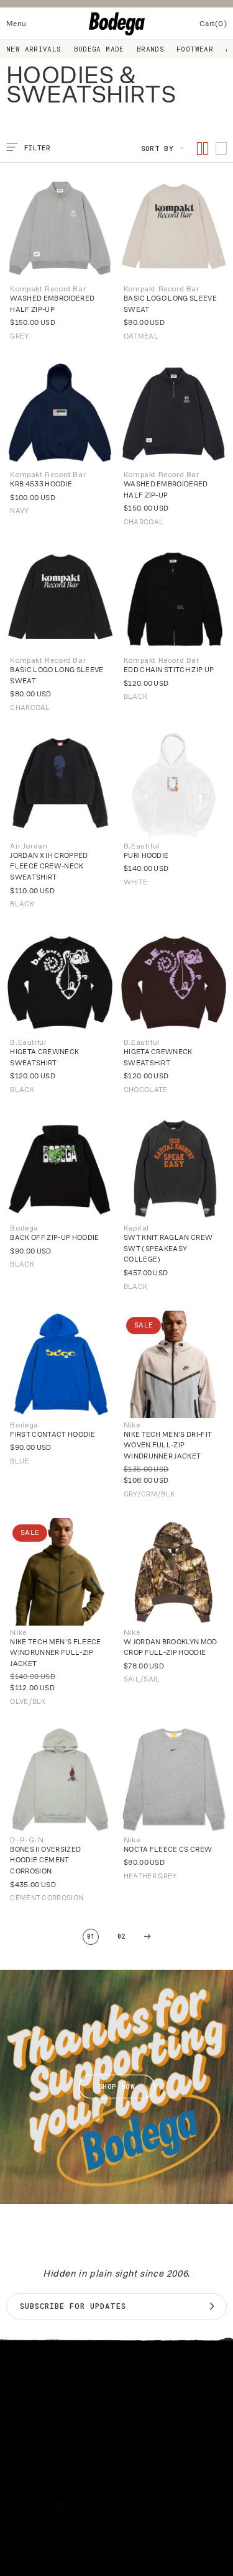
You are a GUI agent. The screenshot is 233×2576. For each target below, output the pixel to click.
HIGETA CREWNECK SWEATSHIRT (44, 1057)
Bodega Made (99, 49)
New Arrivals (34, 49)
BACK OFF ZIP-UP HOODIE (54, 1237)
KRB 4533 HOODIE (41, 484)
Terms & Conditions (47, 2530)
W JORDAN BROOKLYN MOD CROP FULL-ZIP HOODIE (171, 1647)
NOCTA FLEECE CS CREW (168, 1849)
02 (121, 1937)
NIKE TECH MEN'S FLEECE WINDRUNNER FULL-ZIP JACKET (55, 1653)
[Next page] (147, 1937)
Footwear (195, 49)
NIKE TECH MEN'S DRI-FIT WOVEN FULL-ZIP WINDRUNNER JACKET (168, 1445)
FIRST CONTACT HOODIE (53, 1434)
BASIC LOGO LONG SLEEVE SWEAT (170, 304)
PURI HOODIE (146, 855)
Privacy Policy (38, 2544)
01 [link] (91, 1937)
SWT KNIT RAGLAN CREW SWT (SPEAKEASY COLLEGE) (168, 1248)
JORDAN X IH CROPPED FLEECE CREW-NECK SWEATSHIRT (49, 866)
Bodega (65, 2570)
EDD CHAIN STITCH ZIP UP (169, 670)
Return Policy (36, 2558)
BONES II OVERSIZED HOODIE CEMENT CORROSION (45, 1860)
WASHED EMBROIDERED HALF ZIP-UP (52, 304)
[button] (16, 24)
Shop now (116, 2087)
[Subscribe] (212, 2306)
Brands (150, 49)
